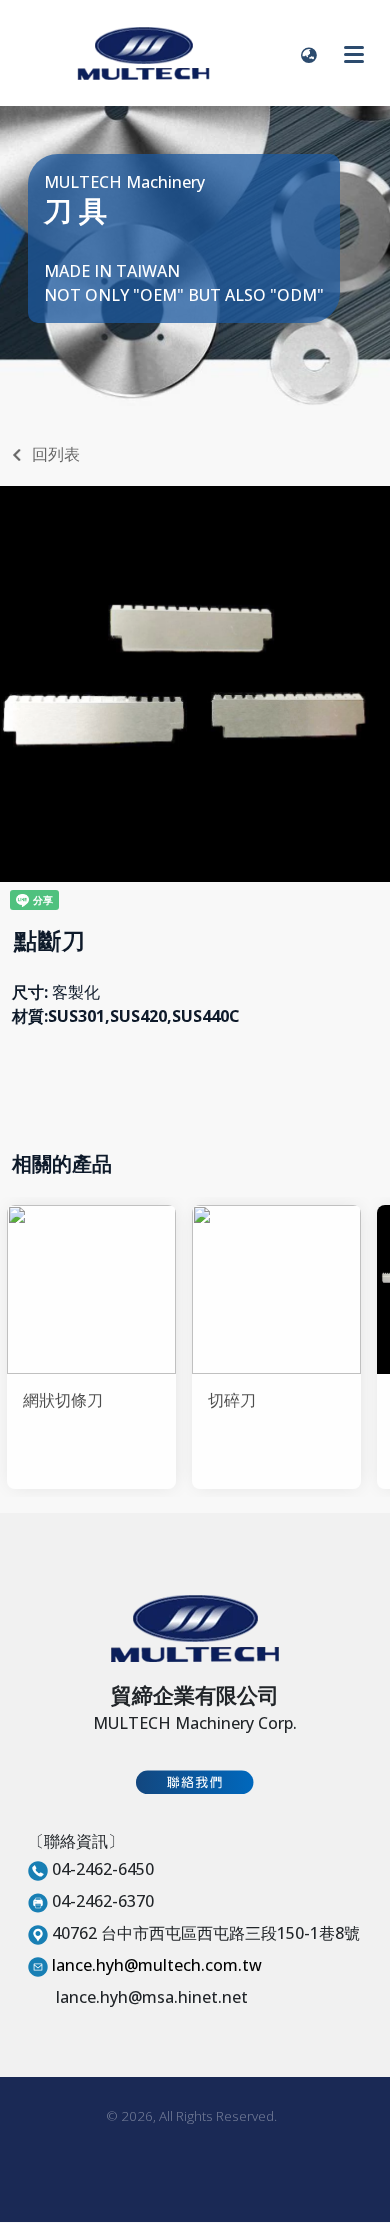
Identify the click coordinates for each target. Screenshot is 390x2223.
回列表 (56, 454)
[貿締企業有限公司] (143, 53)
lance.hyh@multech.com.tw (157, 1965)
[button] (309, 53)
